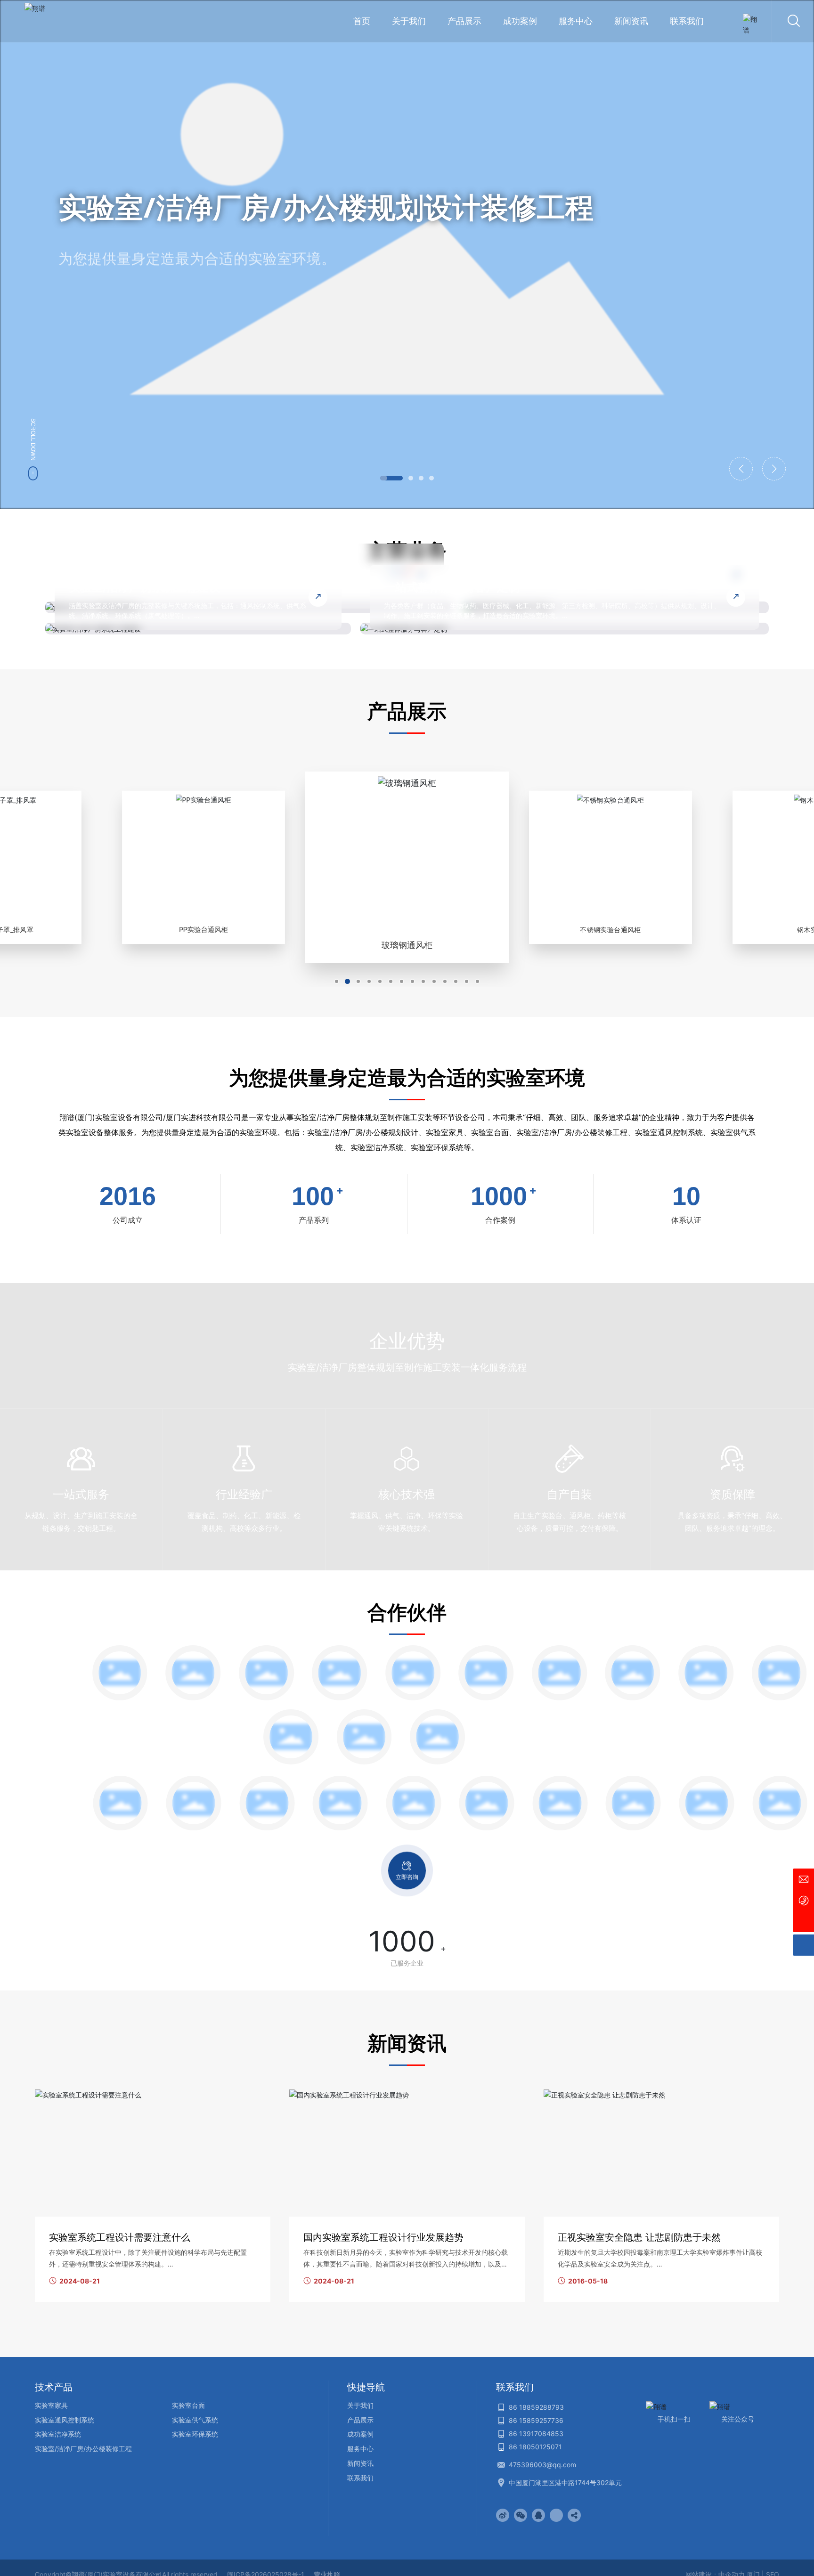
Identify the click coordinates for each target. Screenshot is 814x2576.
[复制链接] (574, 2515)
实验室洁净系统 (58, 2434)
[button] (391, 478)
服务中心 (360, 2449)
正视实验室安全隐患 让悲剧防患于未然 (639, 2237)
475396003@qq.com (542, 2465)
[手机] (803, 1900)
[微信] (521, 2515)
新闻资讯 (360, 2463)
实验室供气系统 (195, 2420)
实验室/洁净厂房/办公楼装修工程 (83, 2449)
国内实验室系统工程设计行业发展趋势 (383, 2237)
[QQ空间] (556, 2515)
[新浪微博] (503, 2515)
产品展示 (360, 2420)
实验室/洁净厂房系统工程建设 (144, 587)
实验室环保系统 (195, 2434)
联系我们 (360, 2478)
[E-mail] (803, 1879)
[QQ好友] (538, 2515)
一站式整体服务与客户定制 (452, 587)
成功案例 (360, 2434)
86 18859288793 (536, 2407)
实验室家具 (51, 2405)
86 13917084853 (536, 2434)
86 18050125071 (535, 2447)
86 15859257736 (536, 2420)
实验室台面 (188, 2405)
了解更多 (89, 305)
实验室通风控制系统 (65, 2420)
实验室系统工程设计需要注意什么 (120, 2237)
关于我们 (360, 2405)
